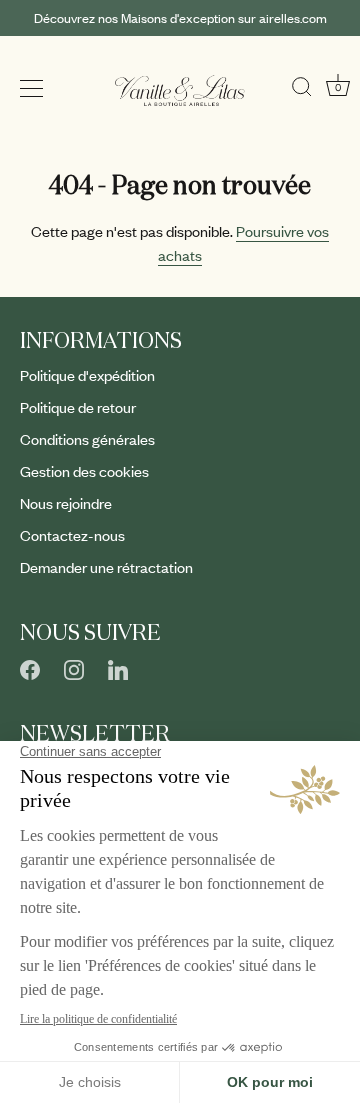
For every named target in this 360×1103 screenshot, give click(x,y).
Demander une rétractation (106, 567)
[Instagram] (74, 667)
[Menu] (32, 89)
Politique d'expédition (87, 375)
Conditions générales (87, 439)
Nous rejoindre (66, 503)
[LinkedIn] (118, 667)
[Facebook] (30, 667)
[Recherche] (302, 82)
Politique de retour (78, 407)
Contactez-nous (72, 535)
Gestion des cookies (84, 471)
